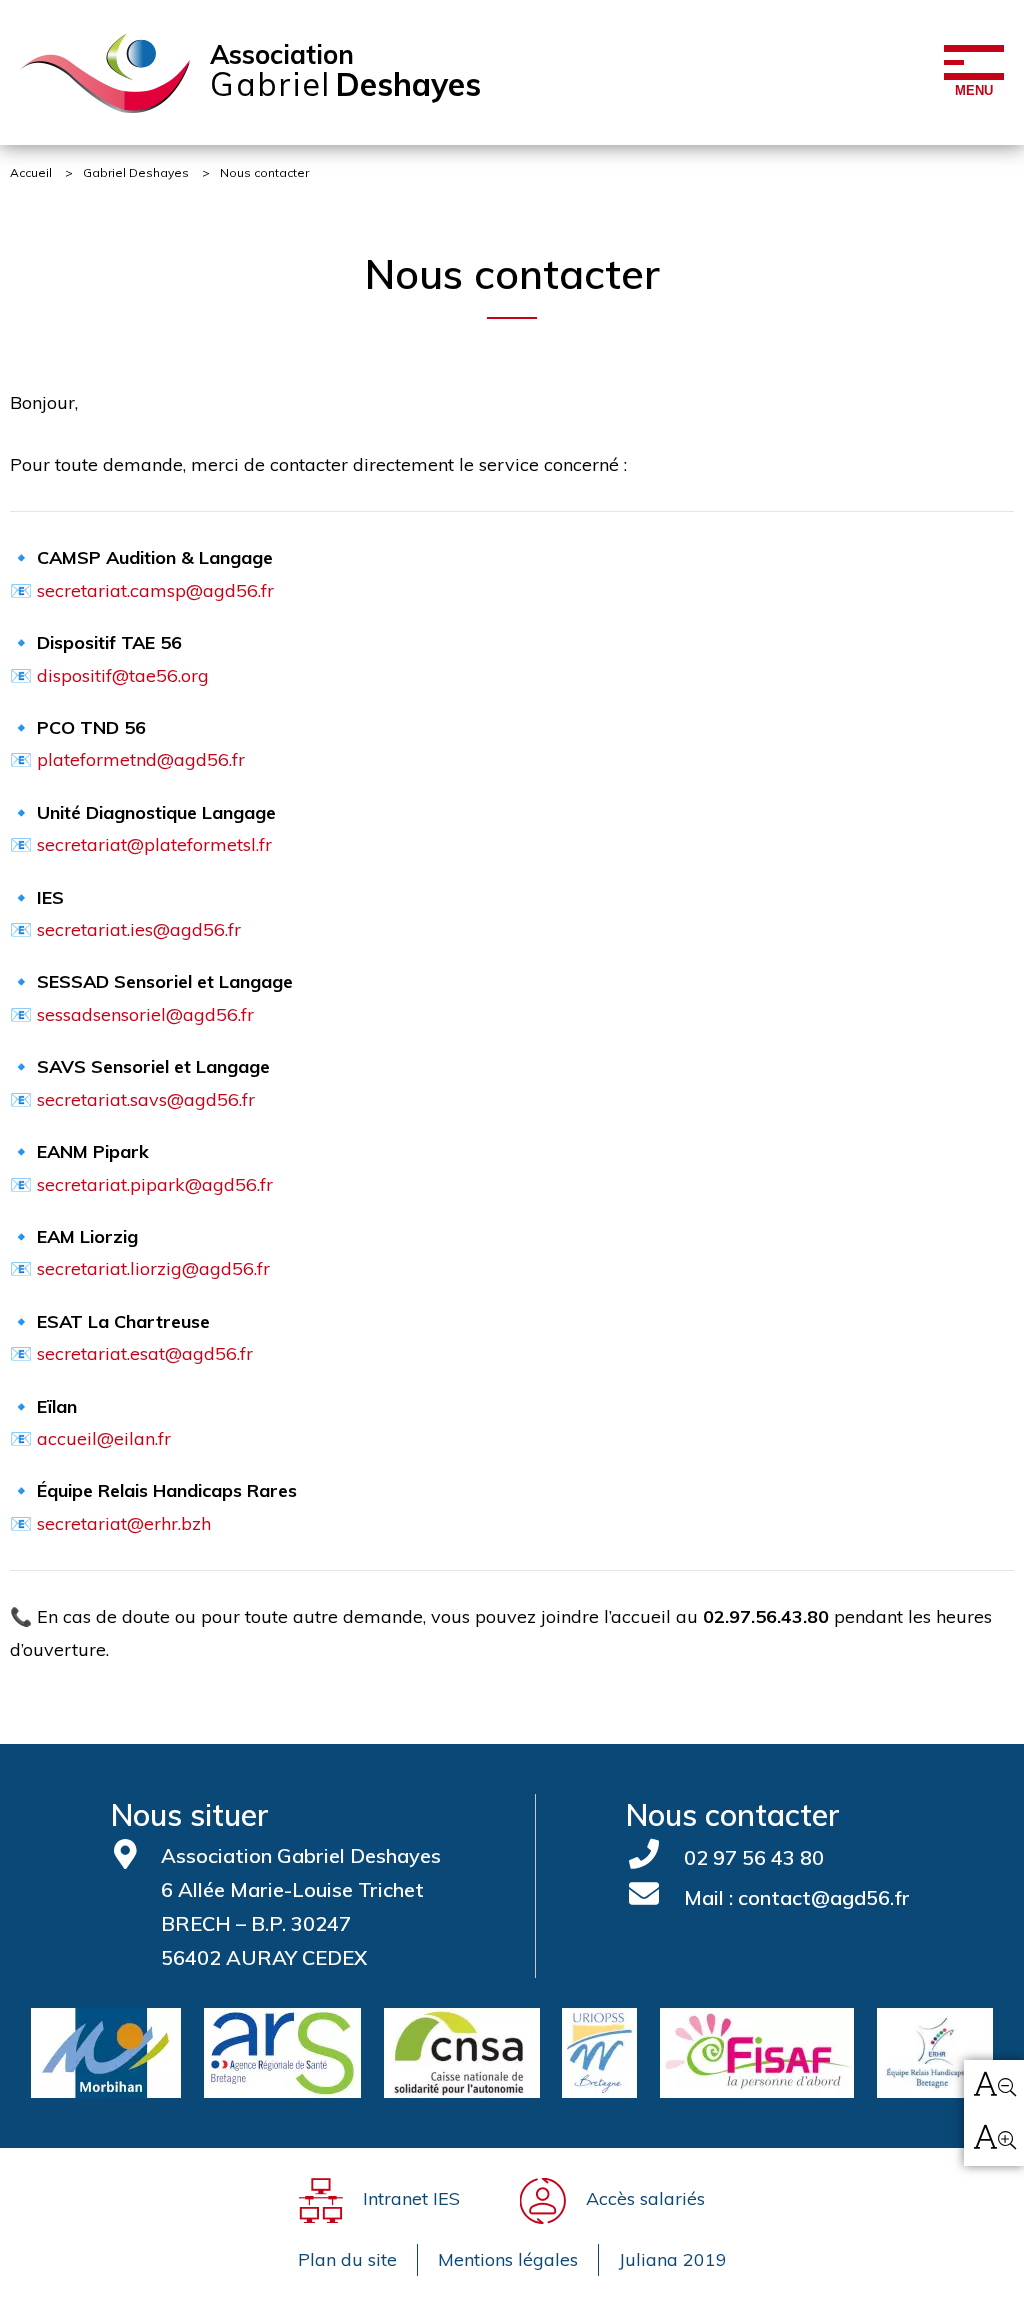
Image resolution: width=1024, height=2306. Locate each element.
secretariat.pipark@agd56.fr (155, 1184)
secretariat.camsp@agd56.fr (155, 590)
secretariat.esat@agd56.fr (145, 1353)
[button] (994, 2086)
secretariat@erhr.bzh (124, 1523)
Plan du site (347, 2259)
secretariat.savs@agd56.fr (146, 1099)
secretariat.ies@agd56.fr (139, 929)
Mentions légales (508, 2259)
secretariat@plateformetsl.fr (154, 844)
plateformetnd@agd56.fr (141, 759)
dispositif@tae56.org (123, 675)
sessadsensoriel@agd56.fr (145, 1014)
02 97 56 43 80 (751, 1857)
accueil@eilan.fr (104, 1438)
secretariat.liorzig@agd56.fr (153, 1268)
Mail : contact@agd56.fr (794, 1897)
